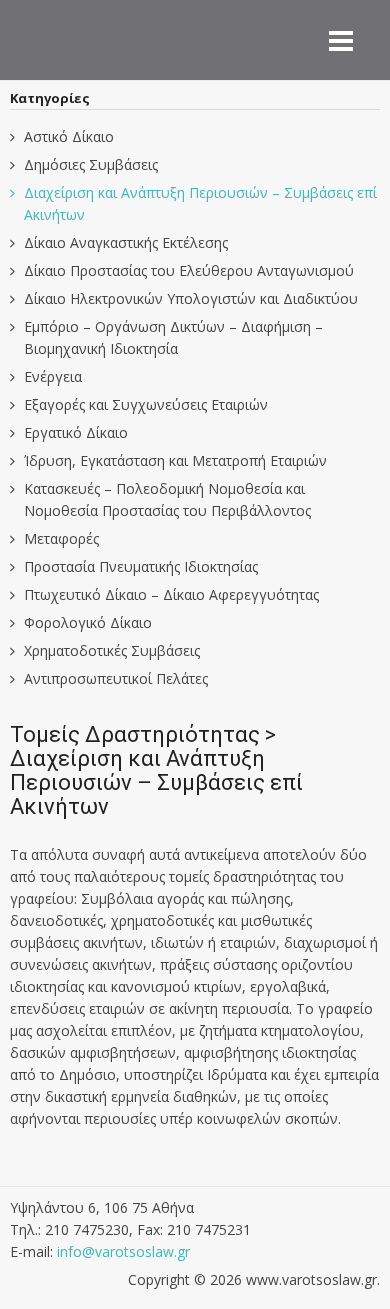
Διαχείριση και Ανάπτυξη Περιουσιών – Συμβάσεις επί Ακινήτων (200, 203)
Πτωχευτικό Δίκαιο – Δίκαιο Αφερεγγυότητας (171, 594)
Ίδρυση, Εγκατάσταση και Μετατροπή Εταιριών (175, 460)
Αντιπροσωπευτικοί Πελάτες (116, 678)
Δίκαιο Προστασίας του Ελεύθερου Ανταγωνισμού (189, 270)
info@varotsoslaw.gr (123, 1251)
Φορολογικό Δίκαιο (88, 622)
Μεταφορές (61, 538)
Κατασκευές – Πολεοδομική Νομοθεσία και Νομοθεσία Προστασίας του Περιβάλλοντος (167, 499)
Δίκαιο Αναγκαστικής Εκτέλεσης (126, 242)
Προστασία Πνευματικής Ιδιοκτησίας (141, 566)
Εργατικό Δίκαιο (76, 432)
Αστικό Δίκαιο (69, 136)
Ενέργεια (53, 376)
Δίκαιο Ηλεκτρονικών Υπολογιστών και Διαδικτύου (191, 298)
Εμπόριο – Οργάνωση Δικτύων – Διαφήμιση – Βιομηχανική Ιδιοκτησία (173, 337)
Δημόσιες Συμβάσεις (91, 164)
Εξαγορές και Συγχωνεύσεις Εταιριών (146, 404)
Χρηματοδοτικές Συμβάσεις (112, 650)
